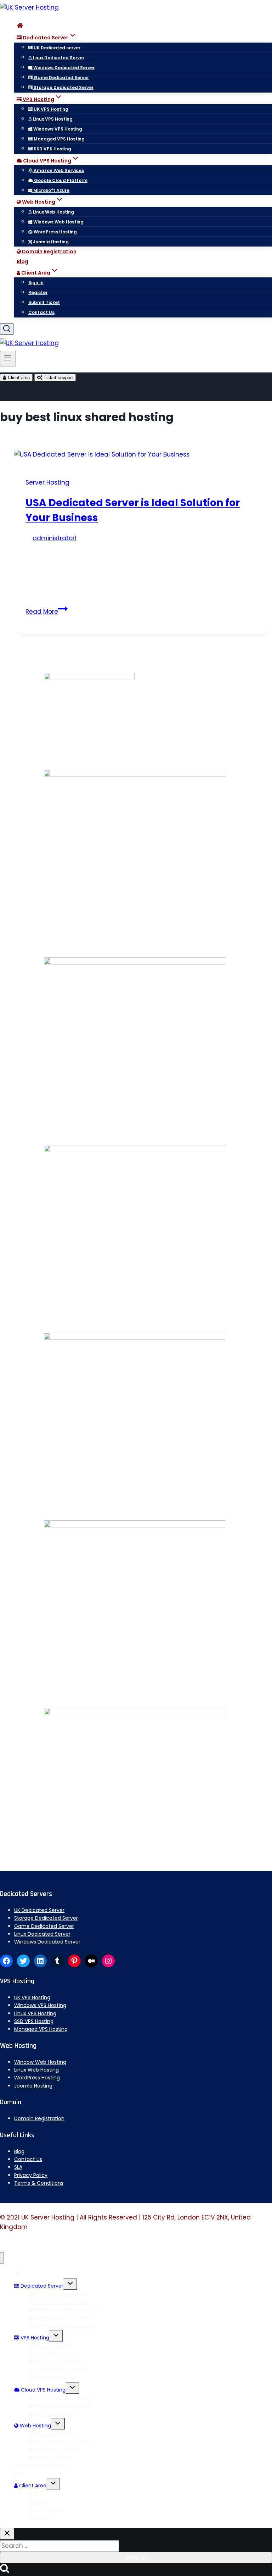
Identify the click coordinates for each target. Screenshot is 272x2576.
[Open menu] (8, 359)
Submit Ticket (44, 302)
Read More (47, 612)
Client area (18, 378)
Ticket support (58, 378)
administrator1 (55, 538)
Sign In (36, 283)
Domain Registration (49, 251)
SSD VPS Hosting (52, 149)
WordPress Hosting (55, 232)
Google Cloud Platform (60, 180)
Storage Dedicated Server (63, 87)
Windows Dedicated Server (63, 68)
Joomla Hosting (50, 242)
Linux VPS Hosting (52, 119)
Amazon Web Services (58, 170)
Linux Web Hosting (53, 212)
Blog (22, 261)
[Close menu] (2, 2258)
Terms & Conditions (39, 2183)
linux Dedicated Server (58, 58)
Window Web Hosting (40, 2062)
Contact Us (41, 312)
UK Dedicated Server (39, 1910)
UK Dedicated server (56, 48)
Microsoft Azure (51, 190)
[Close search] (7, 2534)
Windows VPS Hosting (57, 129)
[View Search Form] (7, 329)
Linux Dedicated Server (42, 1934)
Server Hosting (47, 482)
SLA (18, 2167)
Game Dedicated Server (61, 78)
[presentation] (143, 455)
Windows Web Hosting (58, 222)
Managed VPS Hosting (59, 139)
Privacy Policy (31, 2175)
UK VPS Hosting (50, 109)
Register (38, 292)
